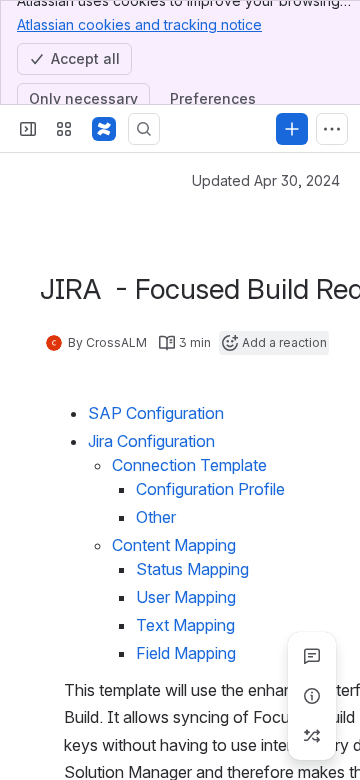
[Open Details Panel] (312, 696)
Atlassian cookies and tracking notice (139, 24)
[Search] (144, 129)
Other (156, 517)
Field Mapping (186, 653)
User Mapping (186, 597)
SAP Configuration (156, 413)
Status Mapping (192, 569)
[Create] (292, 129)
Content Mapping (174, 545)
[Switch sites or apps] (64, 129)
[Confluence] (104, 129)
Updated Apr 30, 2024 (266, 180)
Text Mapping (185, 625)
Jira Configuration (151, 441)
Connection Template (189, 465)
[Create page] (312, 736)
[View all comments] (312, 656)
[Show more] (332, 129)
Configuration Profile (210, 489)
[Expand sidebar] (28, 129)
